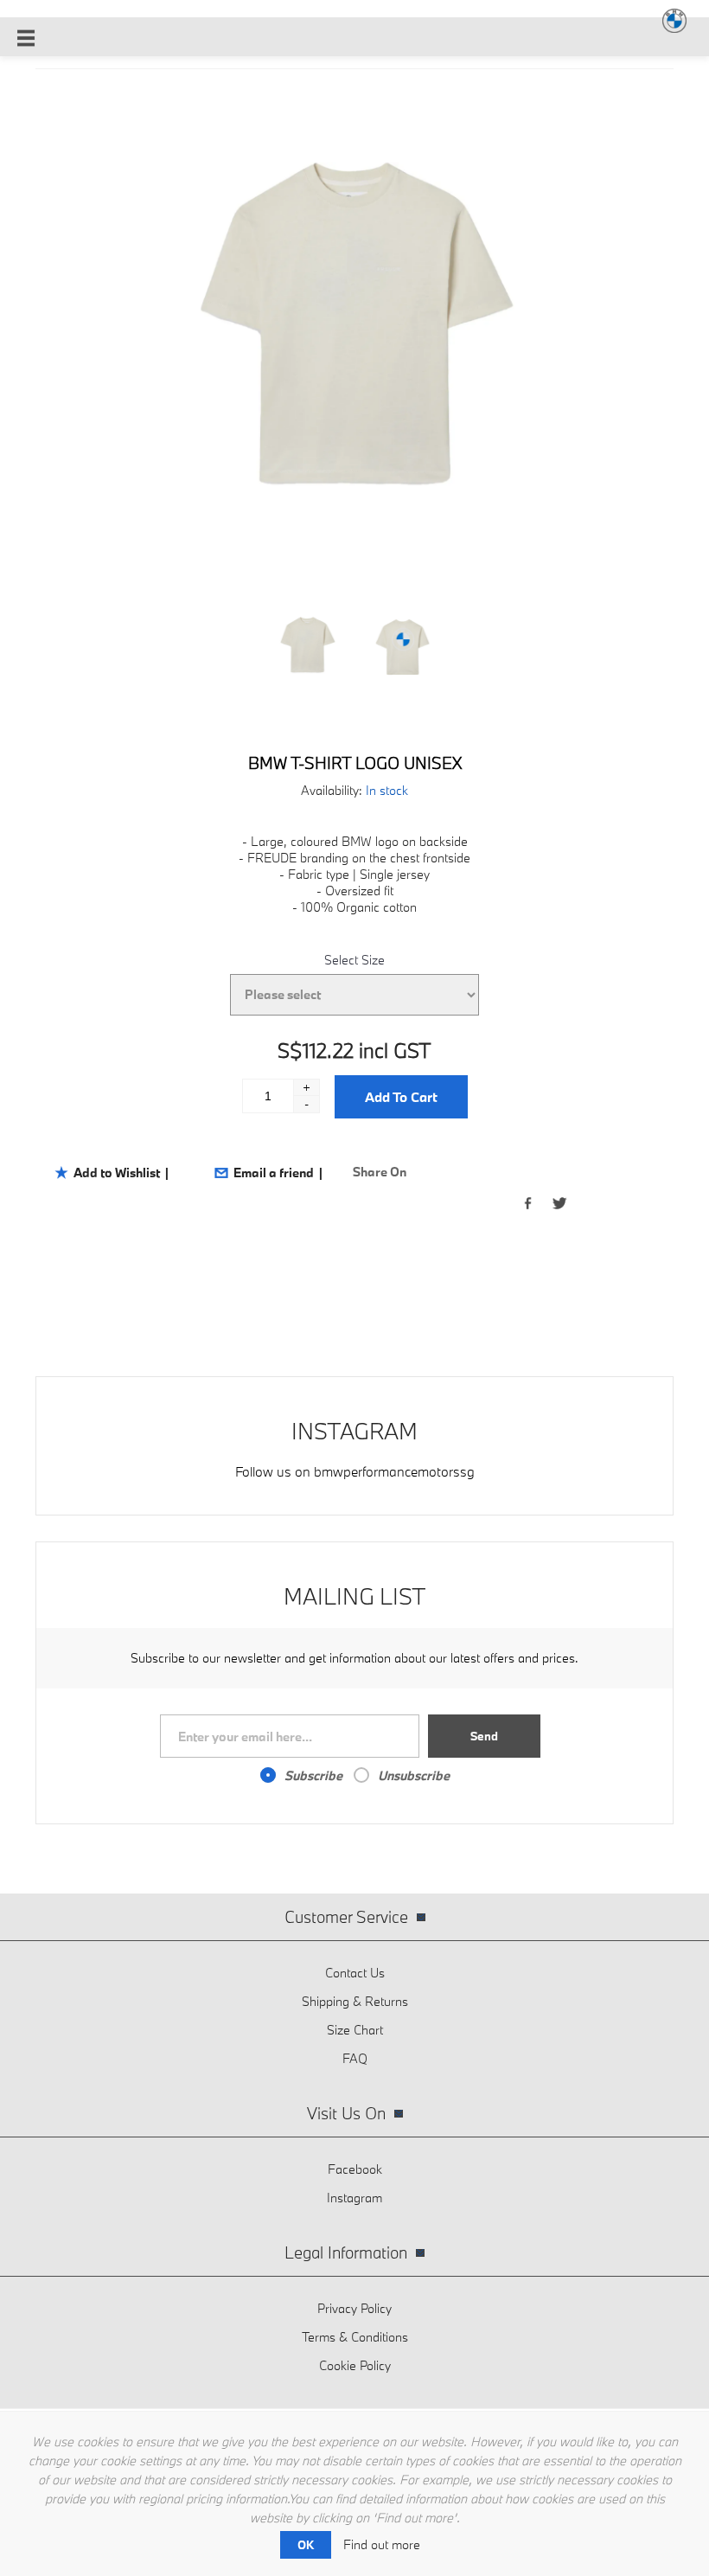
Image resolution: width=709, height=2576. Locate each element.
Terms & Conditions (355, 2337)
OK (306, 2545)
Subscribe (313, 1775)
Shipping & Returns (355, 2001)
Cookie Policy (355, 2365)
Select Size (354, 960)
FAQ (355, 2058)
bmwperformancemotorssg (394, 1471)
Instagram (354, 2198)
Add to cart (401, 1097)
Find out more (382, 2544)
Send (484, 1736)
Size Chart (355, 2030)
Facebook (355, 2169)
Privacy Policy (354, 2308)
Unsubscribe (414, 1775)
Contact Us (355, 1973)
